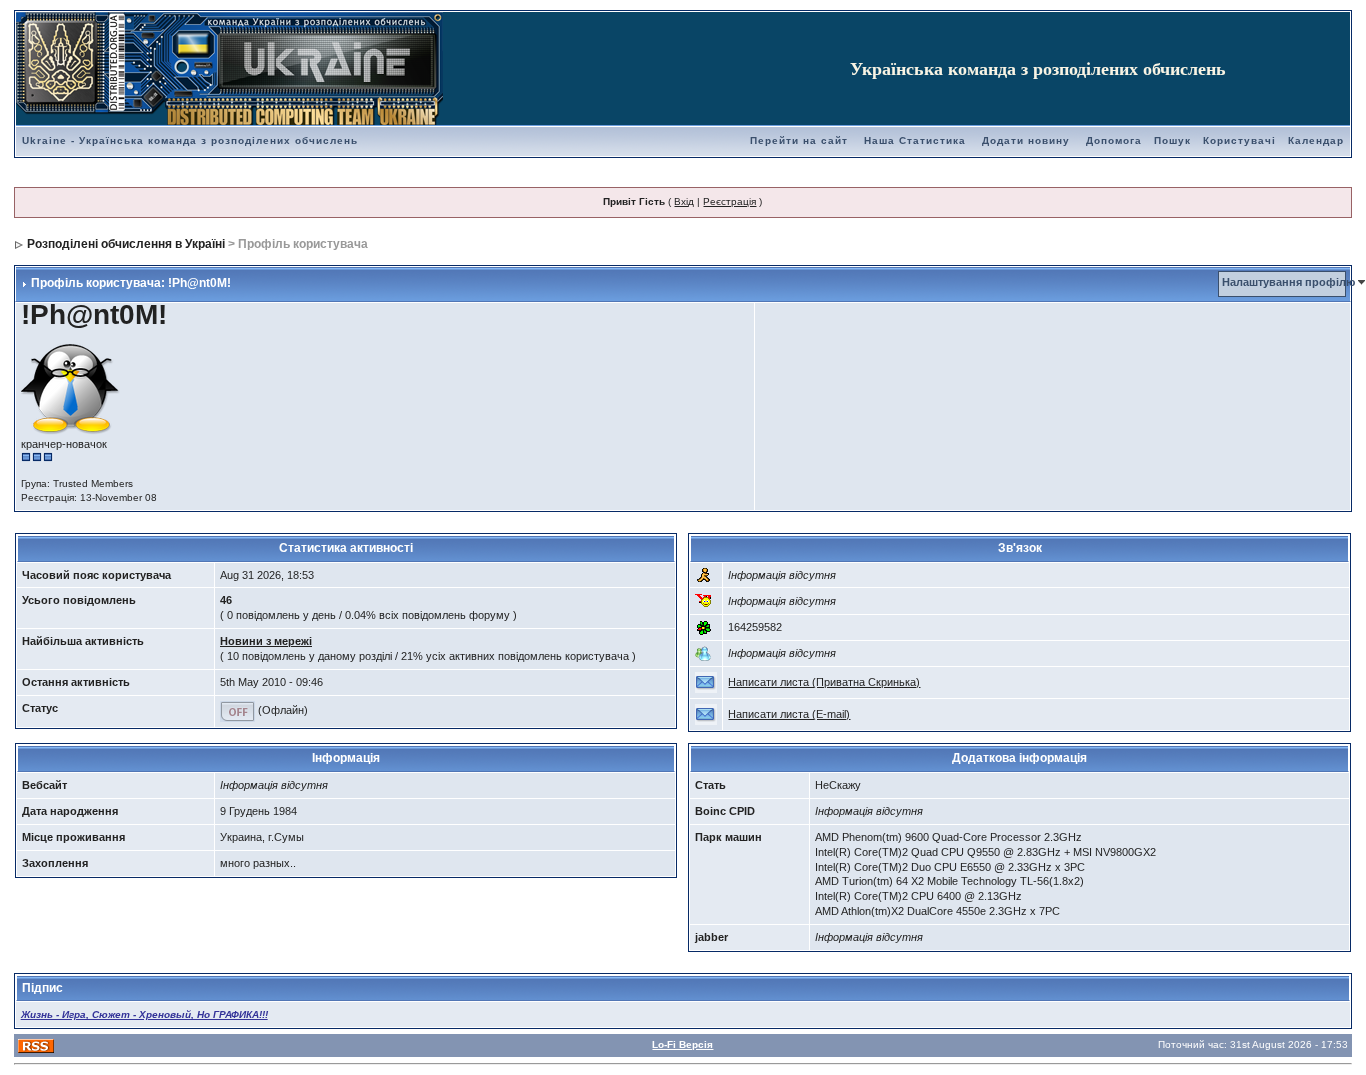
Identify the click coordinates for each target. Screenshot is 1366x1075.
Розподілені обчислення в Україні (126, 244)
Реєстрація (729, 201)
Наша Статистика (915, 140)
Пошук (1172, 140)
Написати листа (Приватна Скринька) (824, 682)
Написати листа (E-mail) (789, 714)
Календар (1316, 140)
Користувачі (1239, 140)
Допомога (1114, 140)
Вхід (684, 201)
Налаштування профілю (1288, 282)
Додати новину (1026, 140)
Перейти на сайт (799, 140)
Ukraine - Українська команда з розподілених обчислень (190, 140)
